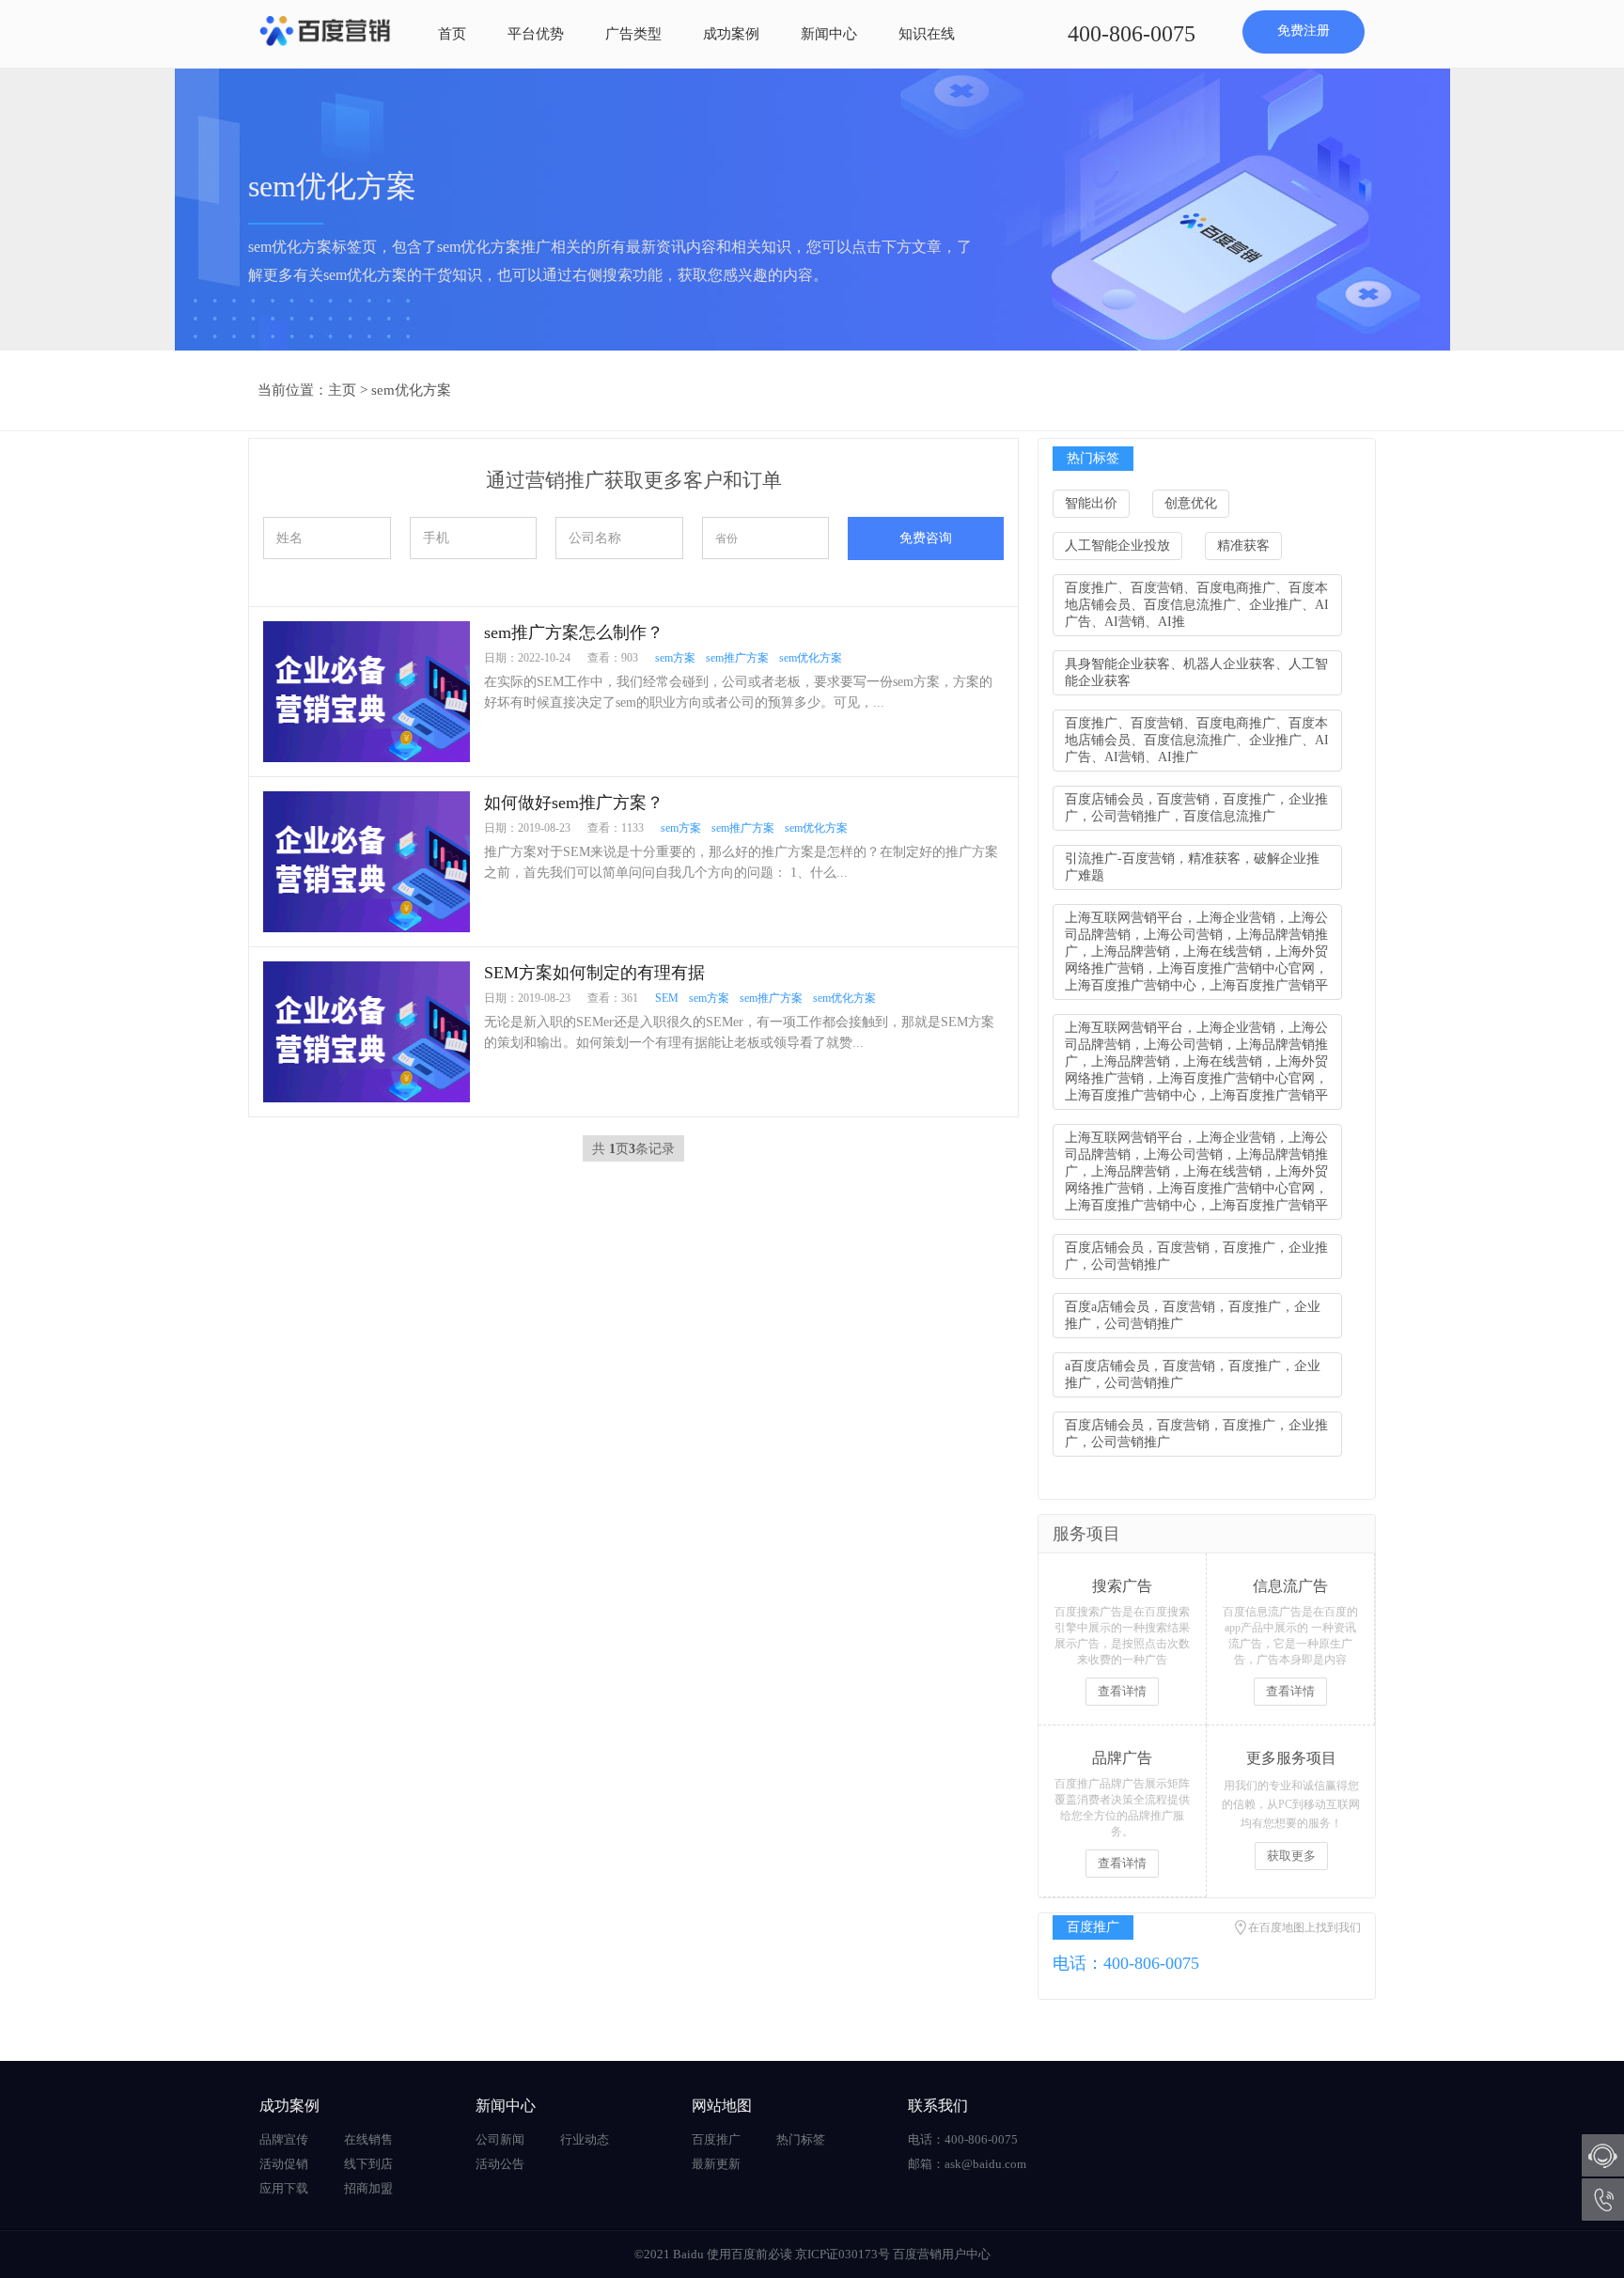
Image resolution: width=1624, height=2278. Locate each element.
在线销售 (368, 2139)
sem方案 (675, 658)
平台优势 (536, 34)
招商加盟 (368, 2188)
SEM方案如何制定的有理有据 (594, 973)
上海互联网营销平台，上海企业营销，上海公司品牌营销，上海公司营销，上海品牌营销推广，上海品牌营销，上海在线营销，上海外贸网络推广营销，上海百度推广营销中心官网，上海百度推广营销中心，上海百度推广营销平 (1196, 952)
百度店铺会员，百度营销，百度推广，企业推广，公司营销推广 (1196, 1256)
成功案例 (731, 34)
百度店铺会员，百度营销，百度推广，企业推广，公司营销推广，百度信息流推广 (1196, 808)
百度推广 (716, 2139)
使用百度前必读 (750, 2254)
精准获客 (1243, 546)
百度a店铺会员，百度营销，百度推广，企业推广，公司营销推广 (1193, 1315)
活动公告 (500, 2164)
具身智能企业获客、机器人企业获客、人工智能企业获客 (1196, 672)
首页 (452, 34)
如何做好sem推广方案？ (574, 803)
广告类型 (633, 34)
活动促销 (284, 2164)
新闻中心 (829, 34)
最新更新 (716, 2164)
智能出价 (1091, 503)
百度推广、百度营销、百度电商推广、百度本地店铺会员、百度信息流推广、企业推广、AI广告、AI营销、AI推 (1197, 605)
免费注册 (1304, 31)
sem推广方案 (737, 658)
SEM (667, 998)
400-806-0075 (1132, 34)
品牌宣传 (284, 2139)
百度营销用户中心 (942, 2254)
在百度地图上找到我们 (1304, 1927)
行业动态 (585, 2139)
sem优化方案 (411, 390)
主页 (342, 390)
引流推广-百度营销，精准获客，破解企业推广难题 (1192, 867)
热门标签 (801, 2139)
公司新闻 (500, 2139)
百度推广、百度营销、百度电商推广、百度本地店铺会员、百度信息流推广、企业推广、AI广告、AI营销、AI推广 (1197, 740)
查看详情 (1122, 1691)
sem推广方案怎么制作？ (574, 632)
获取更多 (1291, 1856)
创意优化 (1191, 503)
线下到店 (368, 2164)
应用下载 (284, 2188)
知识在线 (927, 34)
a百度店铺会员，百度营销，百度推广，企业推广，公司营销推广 (1193, 1374)
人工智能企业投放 (1117, 546)
